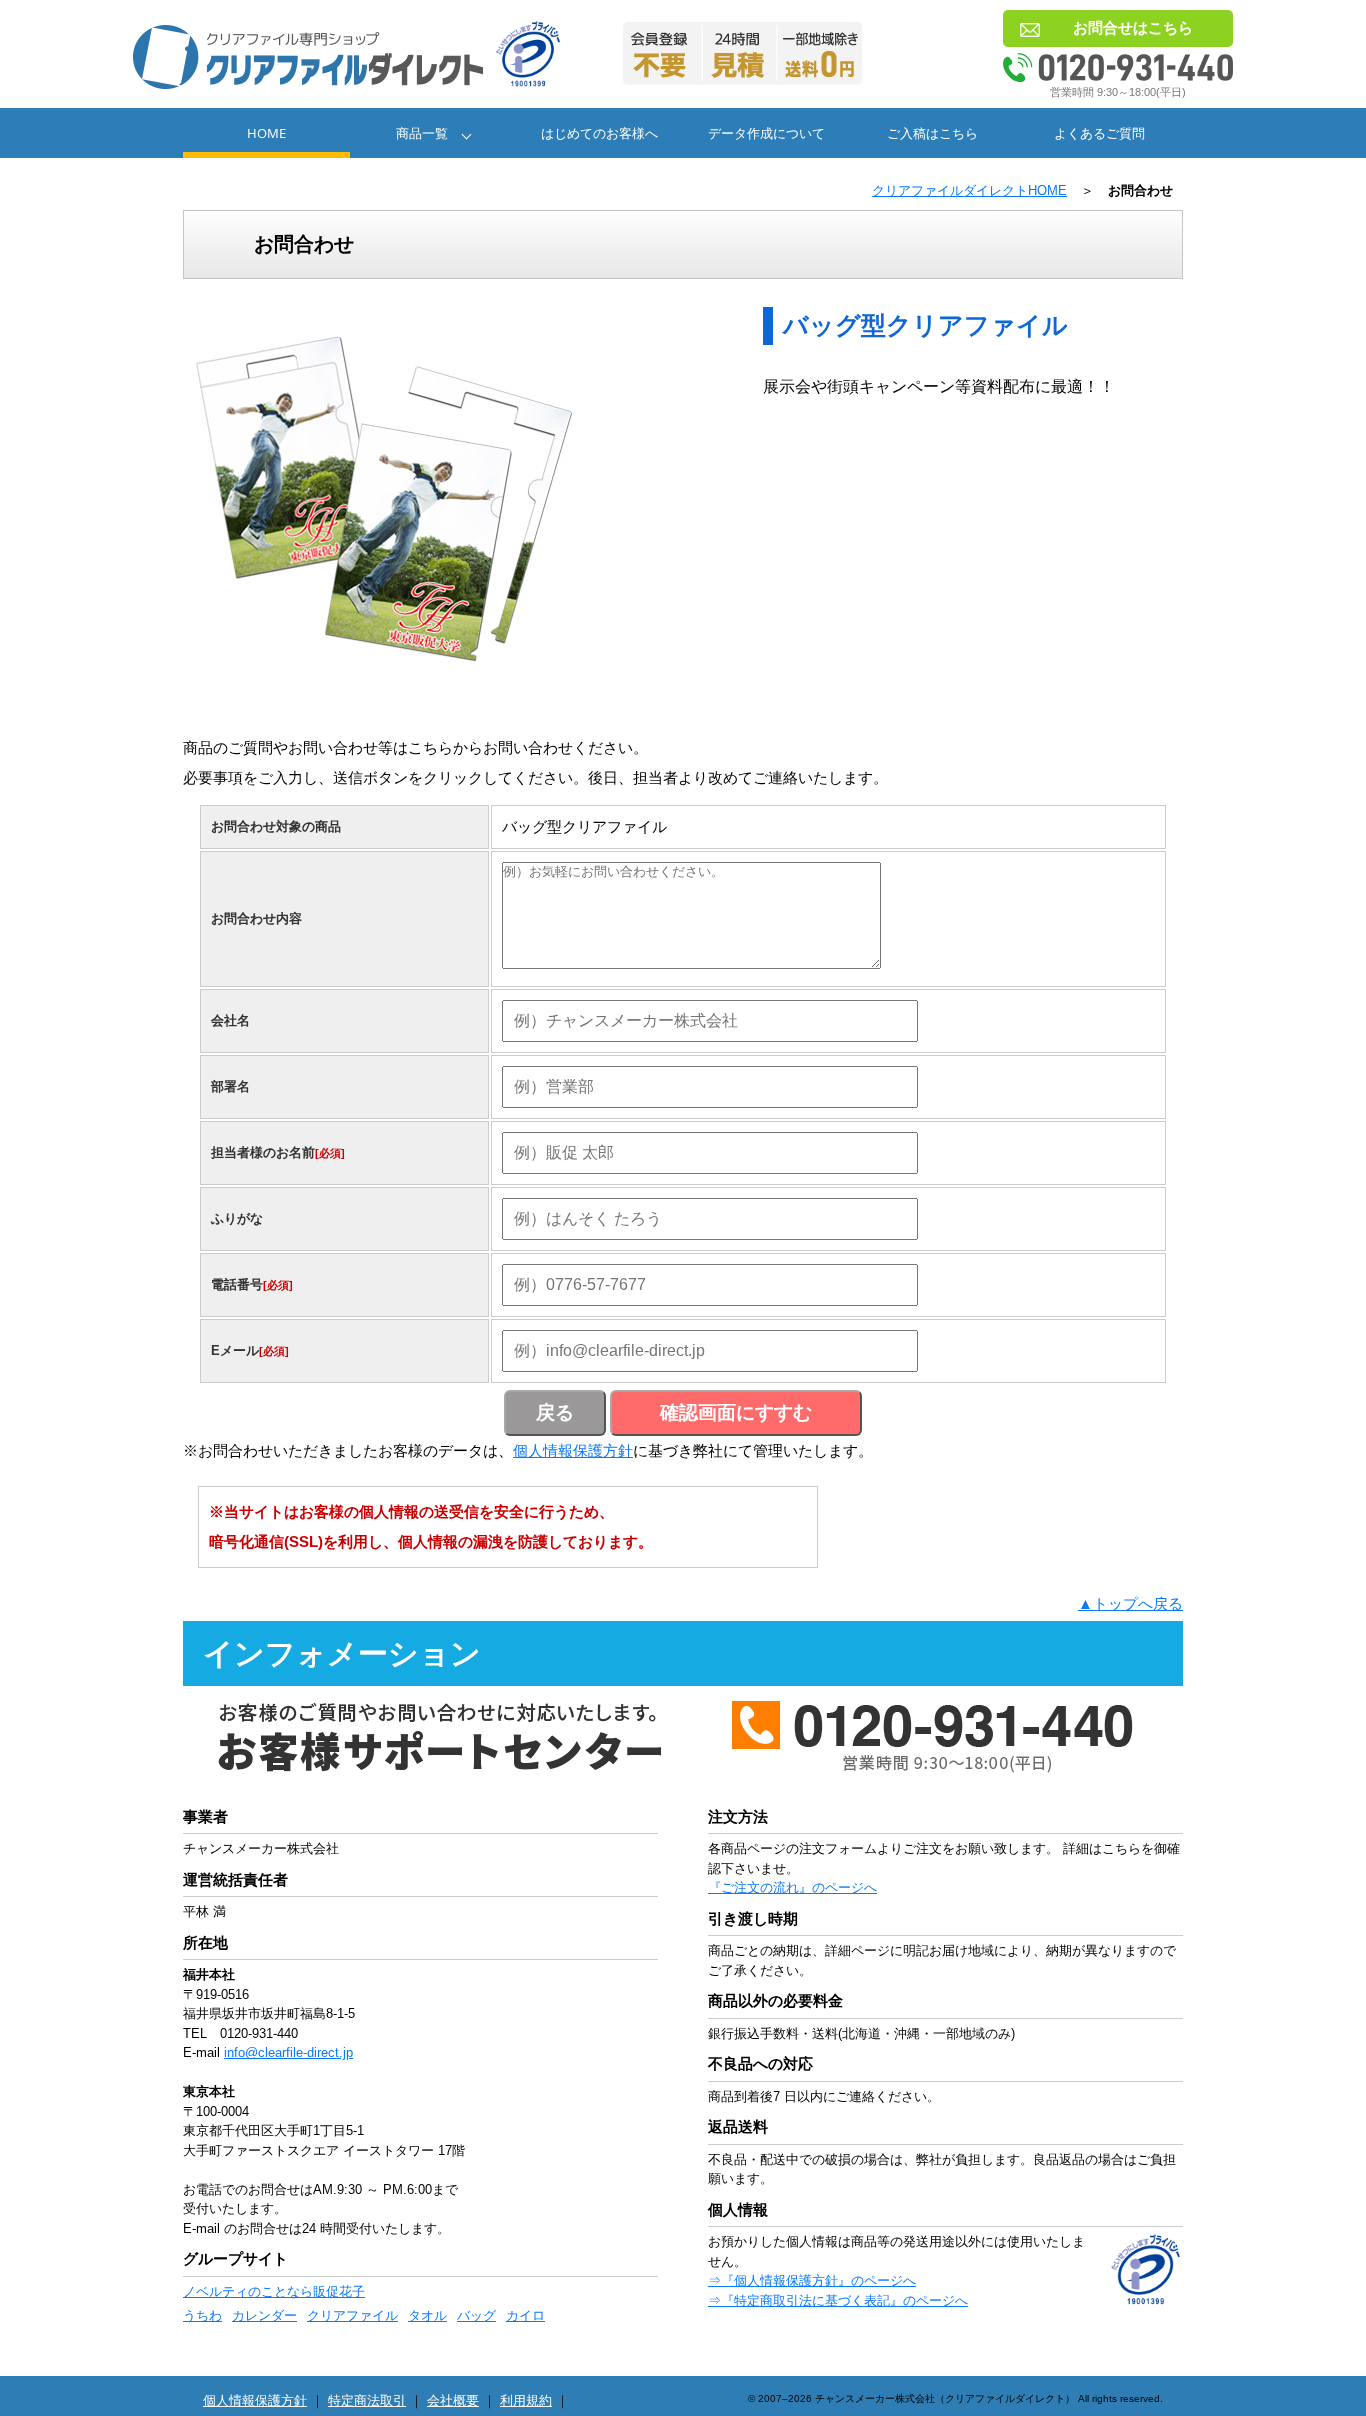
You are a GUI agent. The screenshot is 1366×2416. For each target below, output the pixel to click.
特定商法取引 (367, 2400)
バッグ (476, 2315)
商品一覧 (422, 133)
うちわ (202, 2315)
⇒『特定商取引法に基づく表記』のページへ (838, 2300)
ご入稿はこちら (932, 133)
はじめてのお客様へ (599, 133)
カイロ (525, 2315)
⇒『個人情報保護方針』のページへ (812, 2280)
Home (266, 133)
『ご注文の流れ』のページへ (792, 1887)
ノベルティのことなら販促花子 (274, 2291)
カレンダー (264, 2315)
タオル (427, 2315)
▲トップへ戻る (1130, 1603)
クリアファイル (352, 2315)
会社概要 (453, 2400)
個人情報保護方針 (573, 1450)
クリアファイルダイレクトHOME (969, 190)
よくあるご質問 (1099, 133)
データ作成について (766, 133)
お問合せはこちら (1133, 27)
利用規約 (526, 2400)
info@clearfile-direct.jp (288, 2052)
